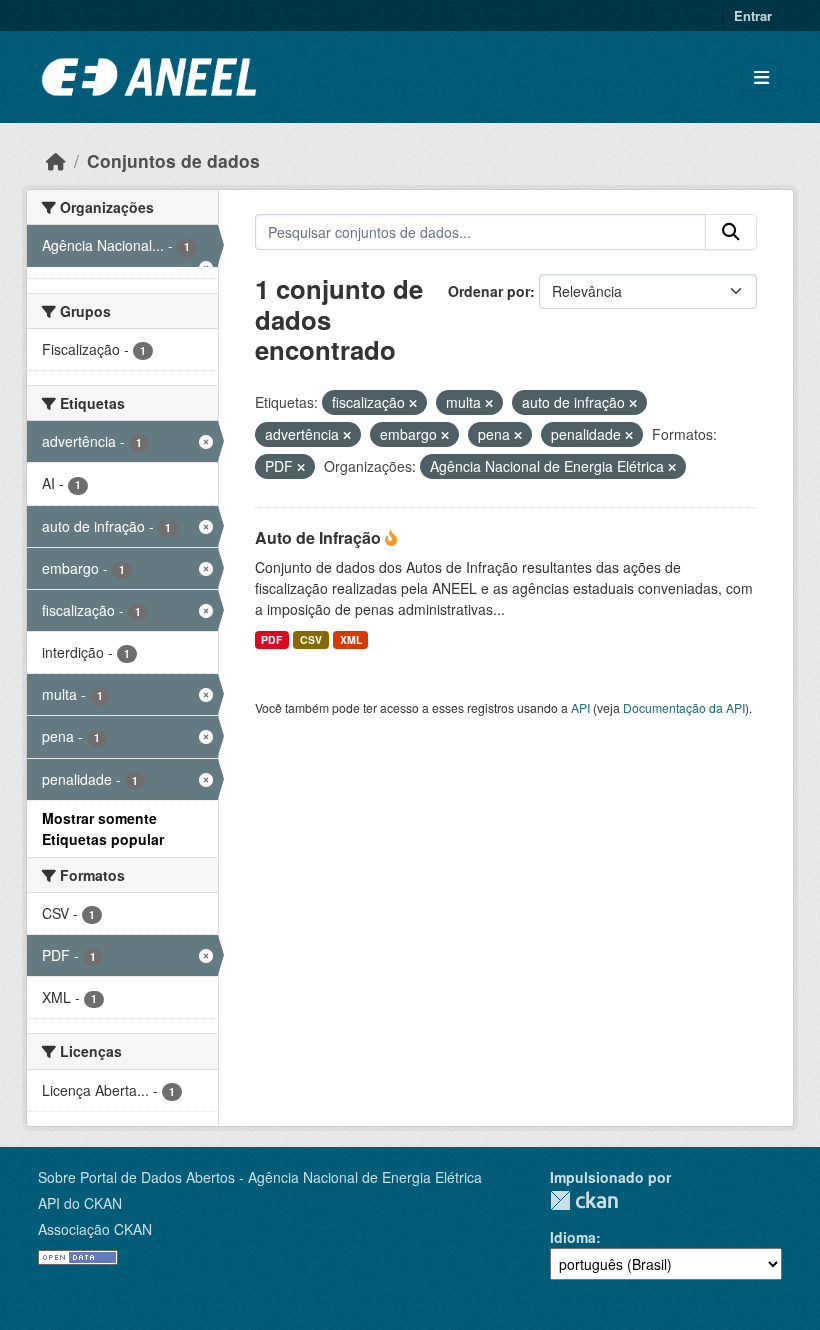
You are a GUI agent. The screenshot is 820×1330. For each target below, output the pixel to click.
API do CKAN (80, 1203)
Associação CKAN (95, 1229)
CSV (311, 639)
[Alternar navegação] (761, 77)
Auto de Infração (320, 537)
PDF (271, 639)
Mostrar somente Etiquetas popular (103, 828)
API (580, 707)
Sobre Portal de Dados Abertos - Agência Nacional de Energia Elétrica (260, 1177)
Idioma (573, 1237)
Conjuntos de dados (173, 160)
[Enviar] (731, 232)
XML (351, 639)
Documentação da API (684, 707)
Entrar (753, 15)
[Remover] (413, 403)
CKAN (584, 1200)
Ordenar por (489, 291)
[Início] (56, 160)
